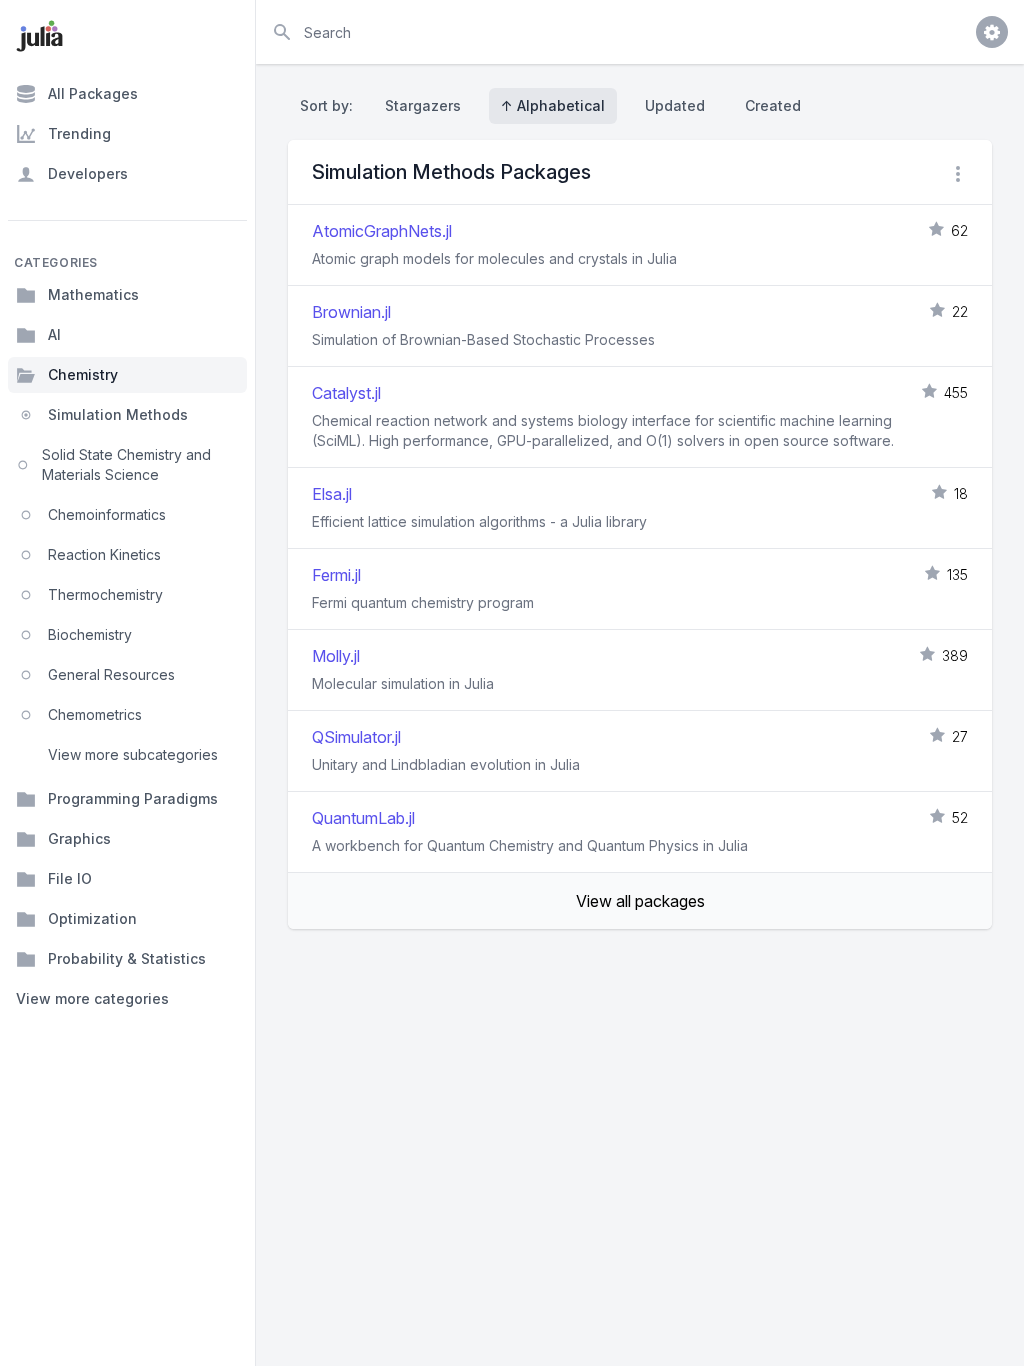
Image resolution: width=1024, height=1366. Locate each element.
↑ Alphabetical (553, 105)
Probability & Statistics (127, 958)
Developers (88, 173)
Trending (79, 133)
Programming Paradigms (133, 798)
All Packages (93, 93)
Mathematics (93, 294)
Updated (675, 105)
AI (54, 334)
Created (773, 105)
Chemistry (83, 374)
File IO (70, 878)
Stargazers (423, 105)
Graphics (79, 838)
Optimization (92, 918)
